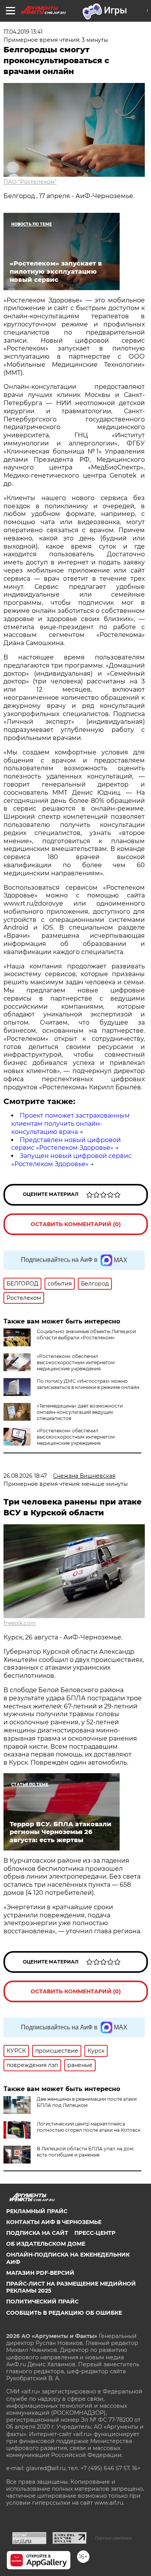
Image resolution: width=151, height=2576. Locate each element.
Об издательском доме (46, 2244)
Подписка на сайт (37, 2233)
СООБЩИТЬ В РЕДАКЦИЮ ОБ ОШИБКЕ (64, 2313)
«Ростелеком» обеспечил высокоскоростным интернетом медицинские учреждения (76, 1362)
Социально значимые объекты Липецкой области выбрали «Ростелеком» (86, 1335)
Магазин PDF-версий (40, 2273)
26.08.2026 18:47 (25, 1476)
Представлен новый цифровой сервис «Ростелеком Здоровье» (66, 1144)
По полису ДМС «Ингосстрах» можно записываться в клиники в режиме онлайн (88, 1384)
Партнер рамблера (113, 2538)
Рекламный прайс (37, 2211)
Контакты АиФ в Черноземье (54, 2222)
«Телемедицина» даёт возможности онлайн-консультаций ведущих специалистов (80, 1412)
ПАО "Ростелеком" (30, 182)
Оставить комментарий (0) (76, 1224)
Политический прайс (42, 2302)
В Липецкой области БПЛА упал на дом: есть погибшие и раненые (86, 2152)
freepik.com (20, 1623)
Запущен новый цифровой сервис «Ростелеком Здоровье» (71, 1160)
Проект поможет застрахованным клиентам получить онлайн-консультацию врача (70, 1124)
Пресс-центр (95, 2233)
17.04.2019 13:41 (23, 32)
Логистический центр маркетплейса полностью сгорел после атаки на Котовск (89, 2127)
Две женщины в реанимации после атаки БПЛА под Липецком (87, 2102)
